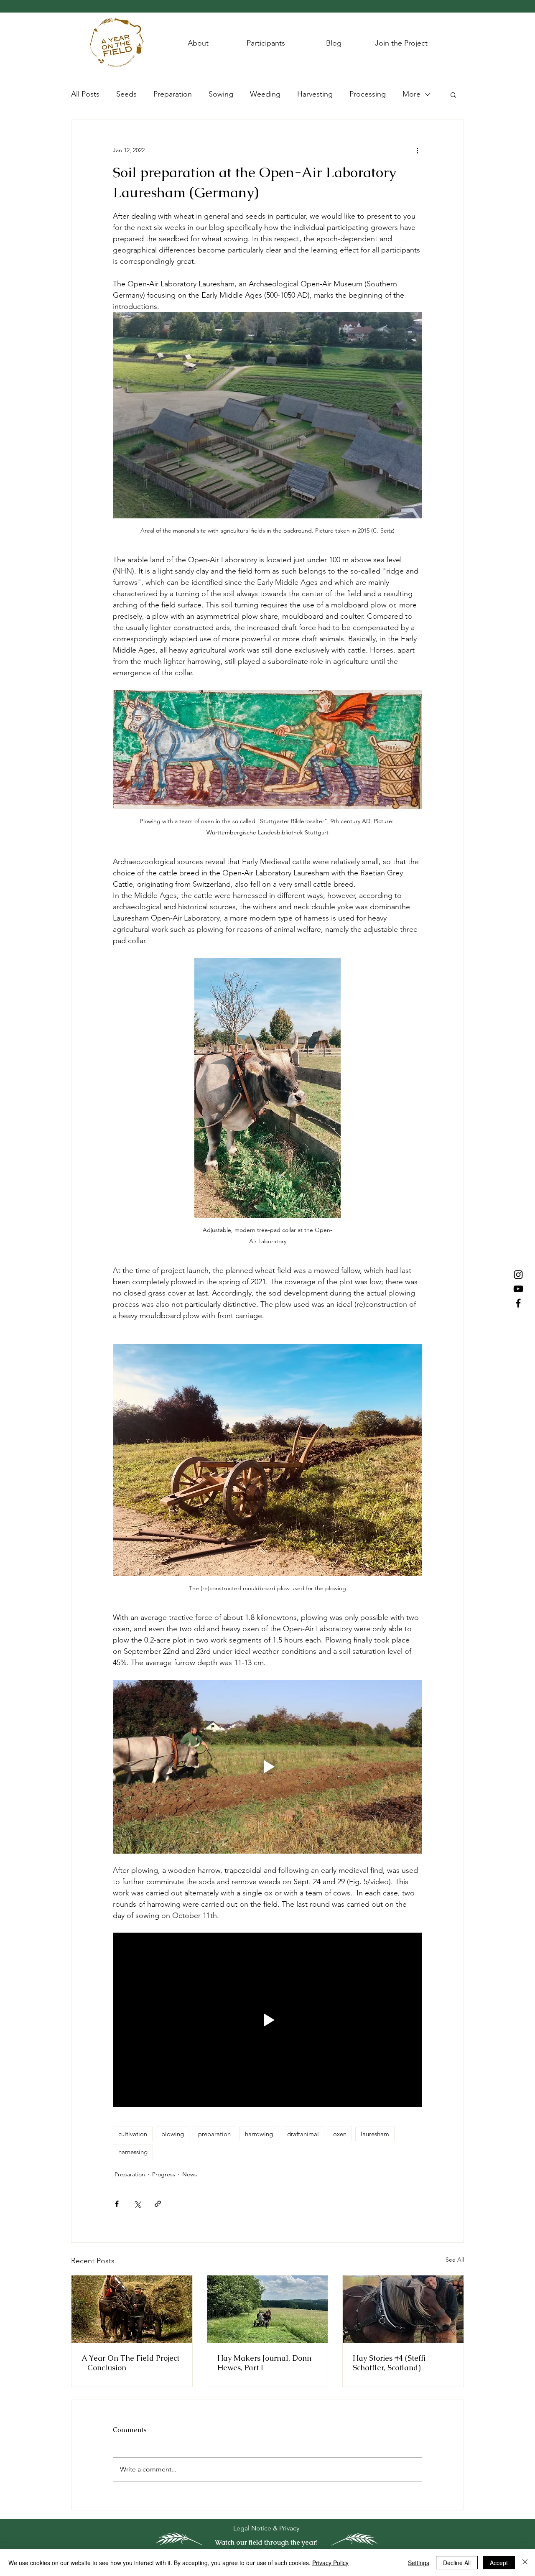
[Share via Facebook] (117, 2204)
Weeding (265, 94)
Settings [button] (419, 2563)
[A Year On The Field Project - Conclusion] (132, 2309)
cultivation (133, 2134)
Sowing (221, 94)
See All (455, 2260)
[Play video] (267, 1767)
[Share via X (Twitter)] (137, 2204)
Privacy (289, 2528)
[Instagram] (518, 1275)
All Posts (85, 94)
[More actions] (417, 150)
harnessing (133, 2152)
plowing (173, 2134)
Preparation (173, 94)
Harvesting (315, 94)
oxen (340, 2134)
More (411, 94)
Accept (499, 2563)
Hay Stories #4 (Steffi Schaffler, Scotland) (389, 2363)
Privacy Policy (330, 2563)
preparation (214, 2134)
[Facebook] (518, 1303)
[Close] (525, 2563)
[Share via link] (158, 2204)
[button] (453, 94)
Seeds (126, 94)
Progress (164, 2174)
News (190, 2174)
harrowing (259, 2134)
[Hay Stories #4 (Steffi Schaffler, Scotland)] (403, 2309)
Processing (368, 94)
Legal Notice (252, 2528)
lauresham (375, 2134)
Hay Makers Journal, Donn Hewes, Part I (264, 2363)
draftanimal (303, 2134)
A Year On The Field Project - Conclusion (130, 2363)
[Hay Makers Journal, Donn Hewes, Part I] (268, 2309)
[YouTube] (518, 1289)
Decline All (457, 2563)
